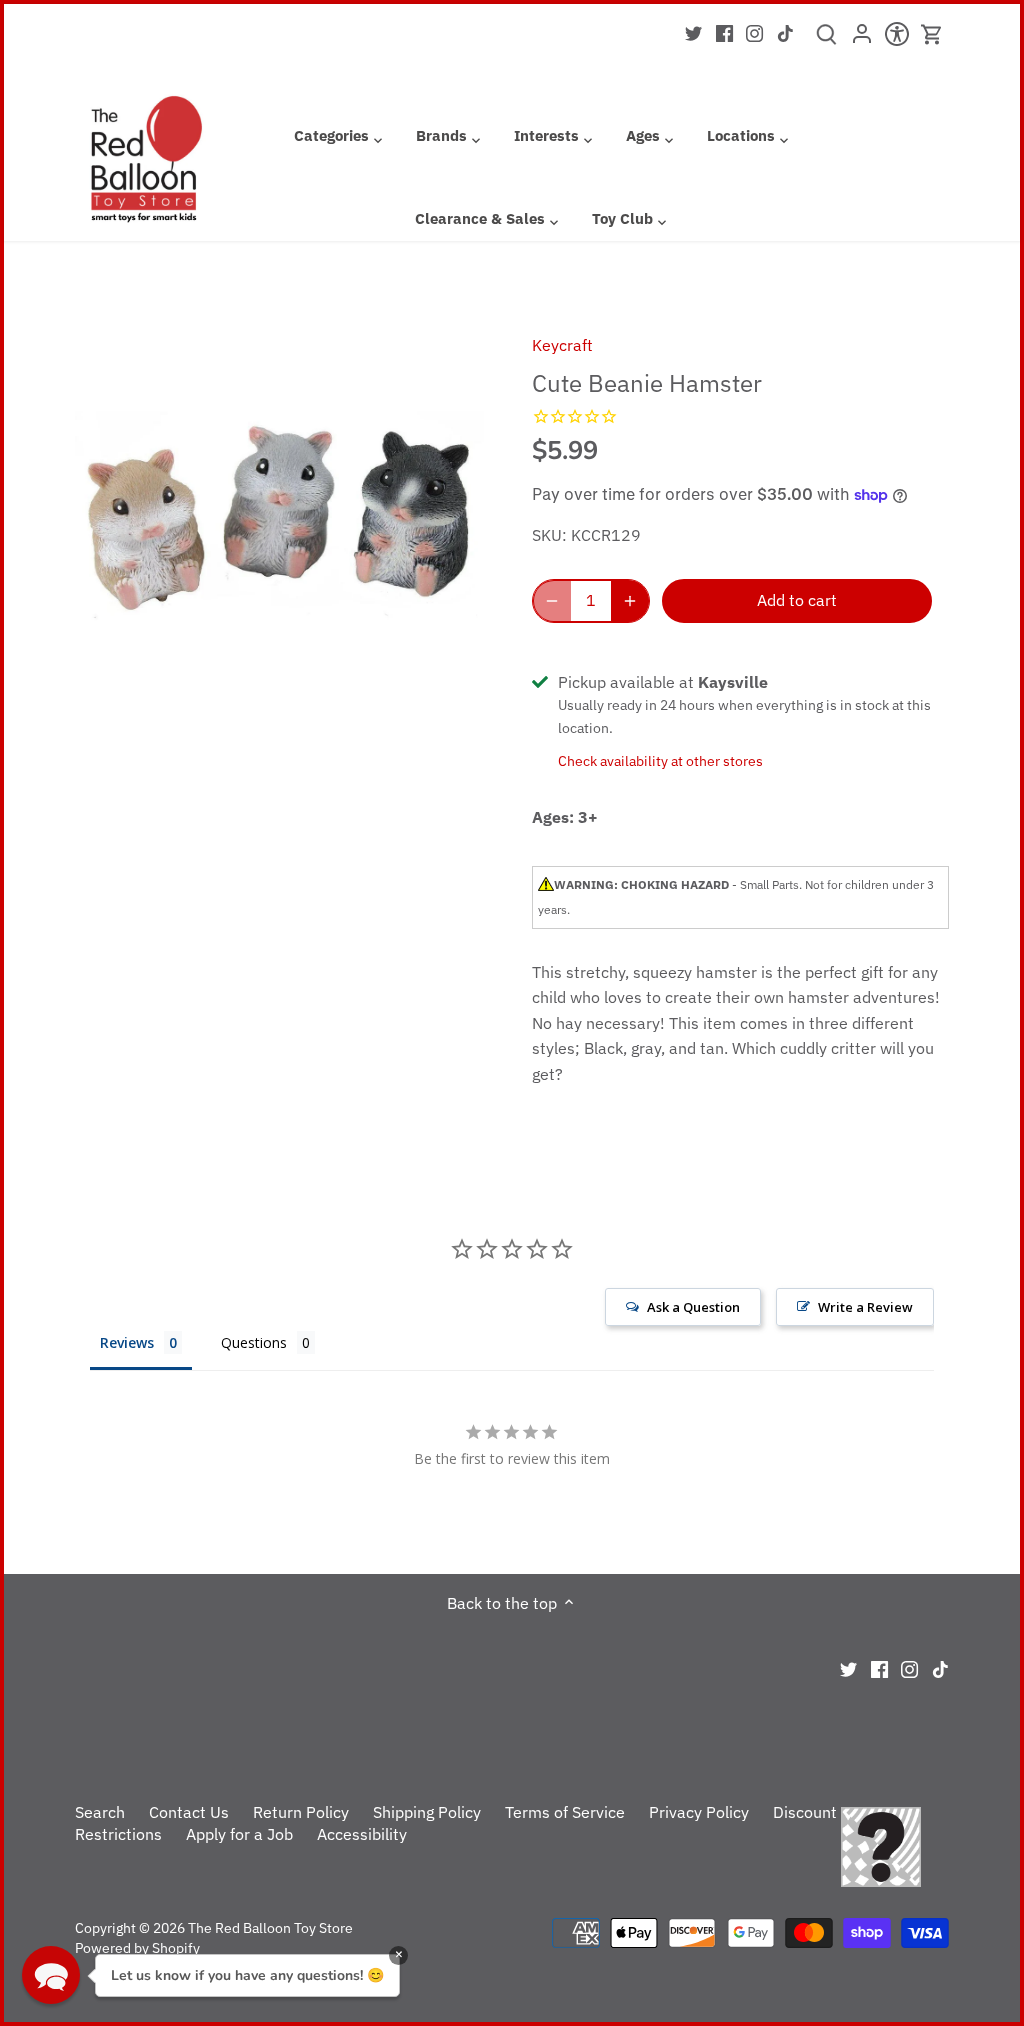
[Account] (861, 40)
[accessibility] (896, 40)
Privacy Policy (699, 1812)
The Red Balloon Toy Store (270, 1927)
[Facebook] (724, 32)
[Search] (826, 41)
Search (100, 1812)
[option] (280, 518)
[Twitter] (693, 32)
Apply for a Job (239, 1834)
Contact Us (189, 1812)
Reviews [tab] (127, 1342)
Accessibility (362, 1834)
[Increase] (630, 601)
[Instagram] (754, 32)
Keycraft (562, 345)
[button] (51, 1975)
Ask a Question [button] (693, 1307)
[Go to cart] (932, 34)
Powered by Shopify (137, 1947)
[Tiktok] (785, 32)
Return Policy (301, 1812)
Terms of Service (565, 1812)
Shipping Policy (427, 1812)
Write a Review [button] (865, 1307)
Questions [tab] (254, 1342)
